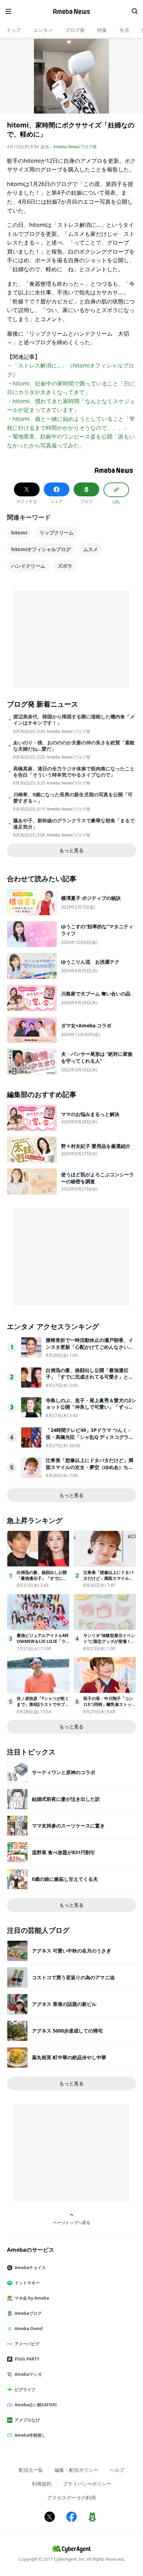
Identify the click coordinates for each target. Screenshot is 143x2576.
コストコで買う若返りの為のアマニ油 (73, 1977)
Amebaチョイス (30, 2268)
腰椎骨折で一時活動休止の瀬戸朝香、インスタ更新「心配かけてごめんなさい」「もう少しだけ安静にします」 (90, 1347)
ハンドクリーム (28, 566)
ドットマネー (27, 2283)
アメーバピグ (27, 2344)
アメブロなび (27, 2420)
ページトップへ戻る (71, 2222)
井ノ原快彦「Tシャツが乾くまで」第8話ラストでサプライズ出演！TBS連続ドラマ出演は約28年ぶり (43, 1707)
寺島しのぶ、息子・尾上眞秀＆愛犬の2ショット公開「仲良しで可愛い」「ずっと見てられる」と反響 (91, 1407)
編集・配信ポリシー (76, 2470)
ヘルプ (117, 2470)
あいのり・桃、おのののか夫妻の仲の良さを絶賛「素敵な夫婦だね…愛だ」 (74, 746)
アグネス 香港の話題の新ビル (64, 2004)
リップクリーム (57, 533)
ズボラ (65, 566)
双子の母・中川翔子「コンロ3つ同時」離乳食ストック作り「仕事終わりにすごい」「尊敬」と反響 (110, 1707)
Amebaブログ (28, 2313)
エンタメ (43, 30)
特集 (102, 30)
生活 (124, 30)
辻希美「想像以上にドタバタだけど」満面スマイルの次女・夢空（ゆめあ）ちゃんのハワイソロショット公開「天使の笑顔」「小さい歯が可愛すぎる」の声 (90, 1470)
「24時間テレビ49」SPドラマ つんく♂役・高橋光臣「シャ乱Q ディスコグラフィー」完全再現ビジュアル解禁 (90, 1437)
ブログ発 (75, 30)
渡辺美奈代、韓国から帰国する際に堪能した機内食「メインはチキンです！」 (74, 720)
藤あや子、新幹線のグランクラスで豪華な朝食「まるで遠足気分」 (74, 824)
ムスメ (91, 549)
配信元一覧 (31, 2470)
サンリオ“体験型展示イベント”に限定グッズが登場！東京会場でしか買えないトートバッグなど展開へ (109, 1644)
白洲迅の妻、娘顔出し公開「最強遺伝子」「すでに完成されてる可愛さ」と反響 (90, 1377)
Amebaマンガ (28, 2374)
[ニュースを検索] (135, 11)
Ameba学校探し (30, 2435)
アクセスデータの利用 (71, 2498)
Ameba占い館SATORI (36, 2405)
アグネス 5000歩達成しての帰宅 (67, 2031)
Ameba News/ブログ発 (75, 147)
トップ (14, 30)
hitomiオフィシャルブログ (41, 549)
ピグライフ (25, 2389)
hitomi (19, 533)
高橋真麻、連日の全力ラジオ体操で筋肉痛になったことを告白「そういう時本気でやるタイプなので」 (74, 772)
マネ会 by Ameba (32, 2298)
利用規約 (42, 2484)
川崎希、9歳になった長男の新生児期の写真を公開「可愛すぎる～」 (73, 798)
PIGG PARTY (27, 2359)
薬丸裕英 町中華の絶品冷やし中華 (69, 2057)
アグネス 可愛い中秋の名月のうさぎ (71, 1951)
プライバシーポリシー (87, 2484)
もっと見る (71, 850)
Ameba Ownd (29, 2329)
